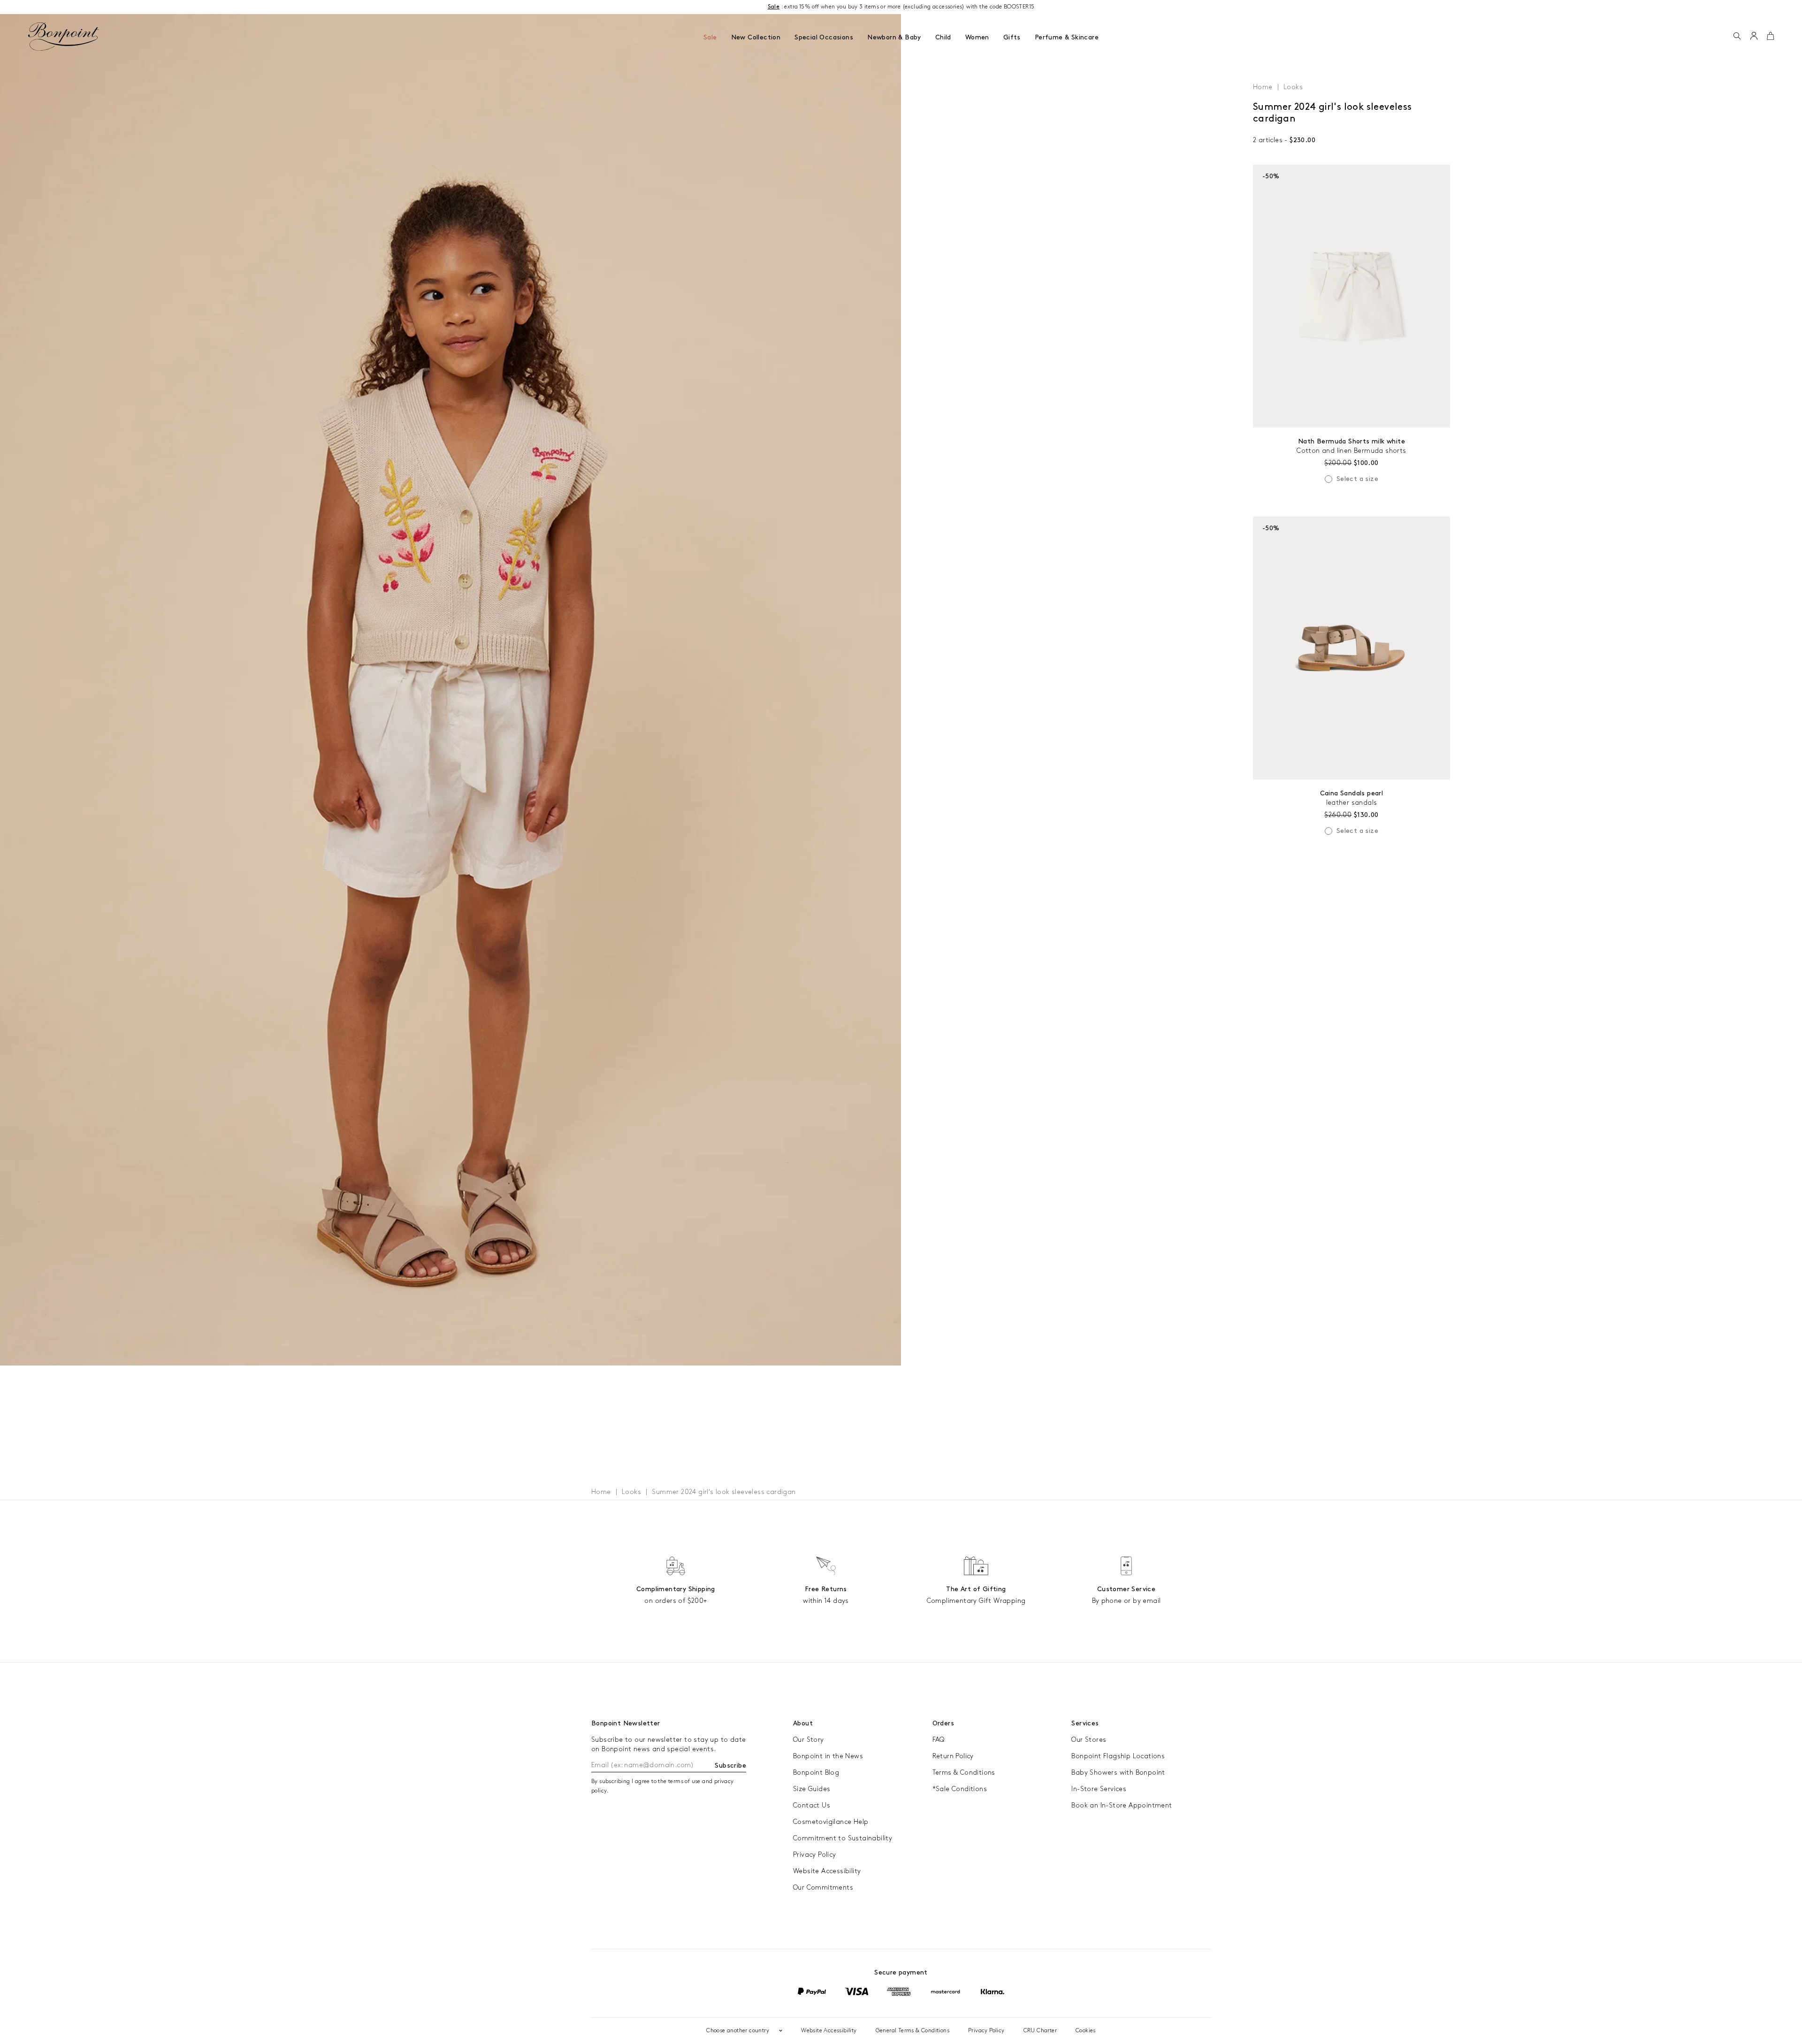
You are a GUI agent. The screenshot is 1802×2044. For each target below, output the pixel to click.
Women (977, 37)
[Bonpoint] (64, 37)
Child (943, 37)
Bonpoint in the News (828, 1756)
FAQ (939, 1740)
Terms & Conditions (964, 1773)
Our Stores (1089, 1740)
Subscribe (730, 1766)
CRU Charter (1040, 2031)
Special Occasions (824, 37)
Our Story (809, 1740)
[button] (1737, 37)
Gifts (1012, 37)
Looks (1293, 87)
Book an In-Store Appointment (1122, 1805)
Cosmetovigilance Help (831, 1822)
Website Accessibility (827, 1871)
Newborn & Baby (894, 37)
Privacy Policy (815, 1855)
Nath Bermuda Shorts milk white (1351, 441)
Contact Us (812, 1805)
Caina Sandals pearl (1352, 793)
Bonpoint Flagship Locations (1118, 1756)
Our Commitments (823, 1888)
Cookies (1086, 2031)
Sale (710, 37)
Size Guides (812, 1789)
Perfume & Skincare (1067, 37)
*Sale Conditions (960, 1789)
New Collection (756, 37)
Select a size (1357, 479)
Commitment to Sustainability (843, 1838)
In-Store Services (1099, 1789)
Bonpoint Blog (816, 1773)
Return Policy (953, 1756)
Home (1263, 87)
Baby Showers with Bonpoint (1118, 1773)
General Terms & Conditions (912, 2031)
